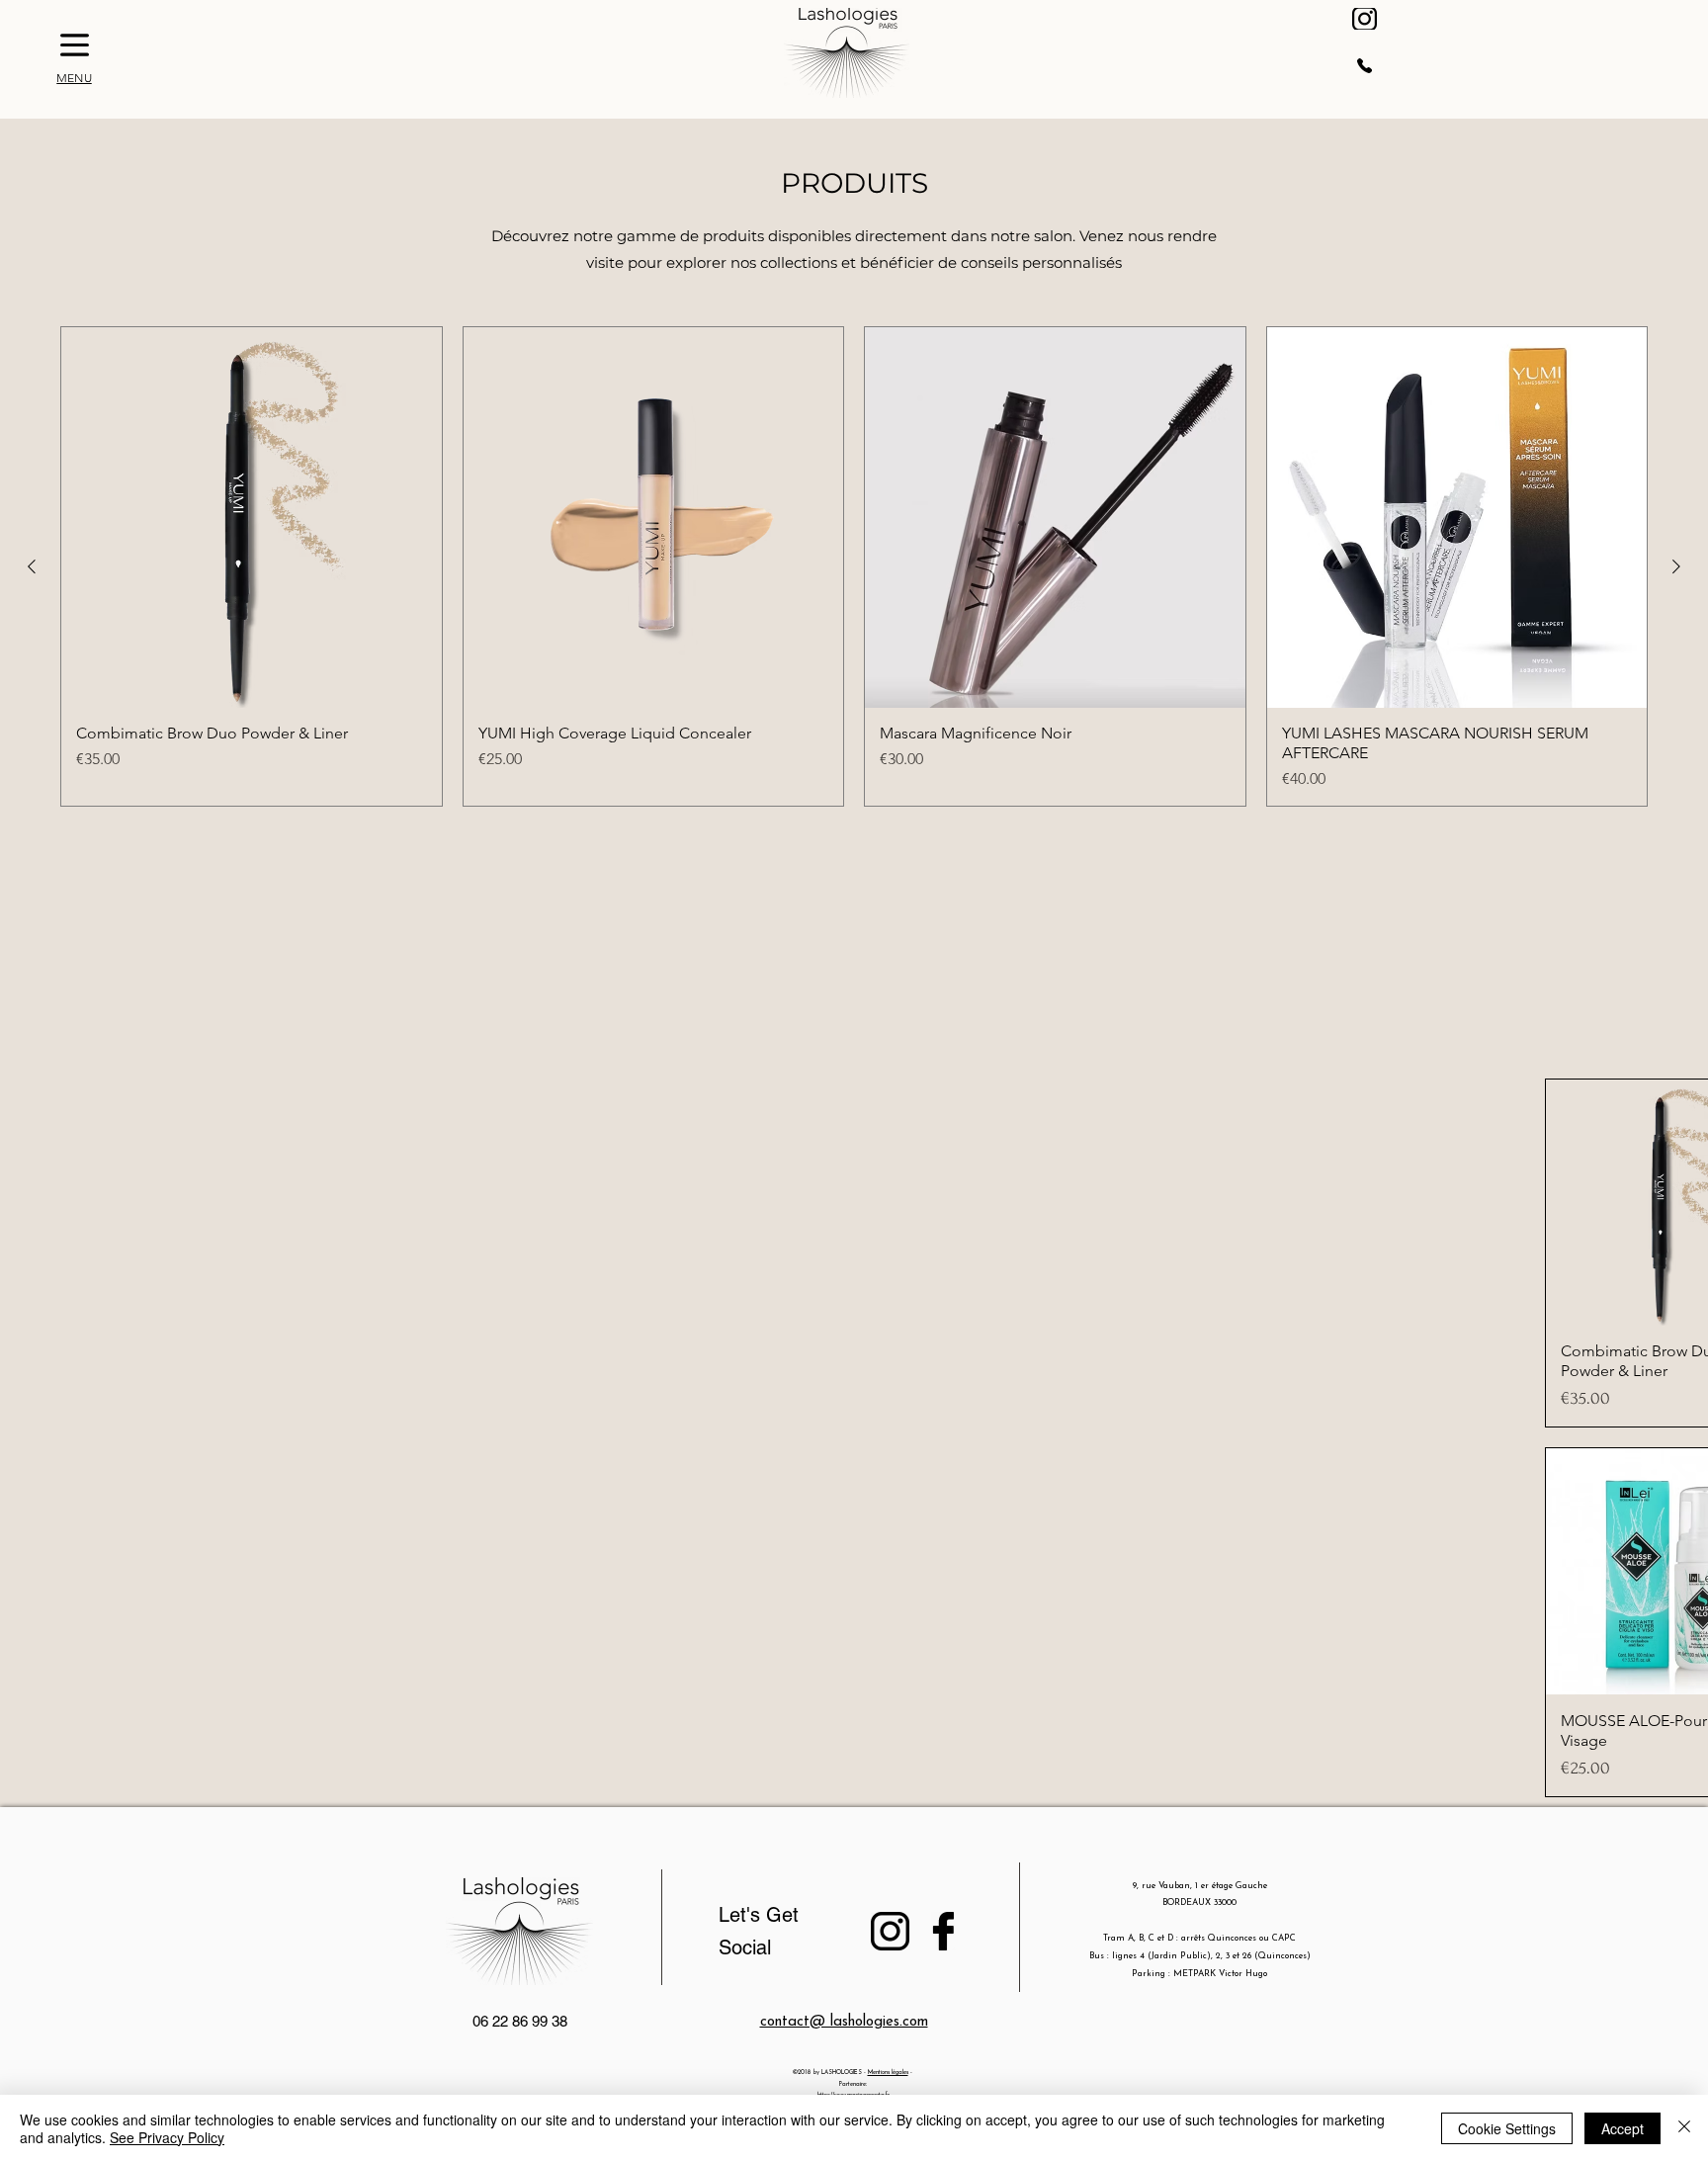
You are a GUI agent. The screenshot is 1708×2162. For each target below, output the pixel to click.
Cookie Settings (1507, 2128)
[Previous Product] (32, 566)
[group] (854, 566)
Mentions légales (888, 2073)
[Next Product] (1676, 566)
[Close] (1684, 2128)
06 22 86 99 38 (520, 2021)
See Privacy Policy (167, 2137)
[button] (75, 45)
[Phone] (1365, 65)
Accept (1623, 2128)
